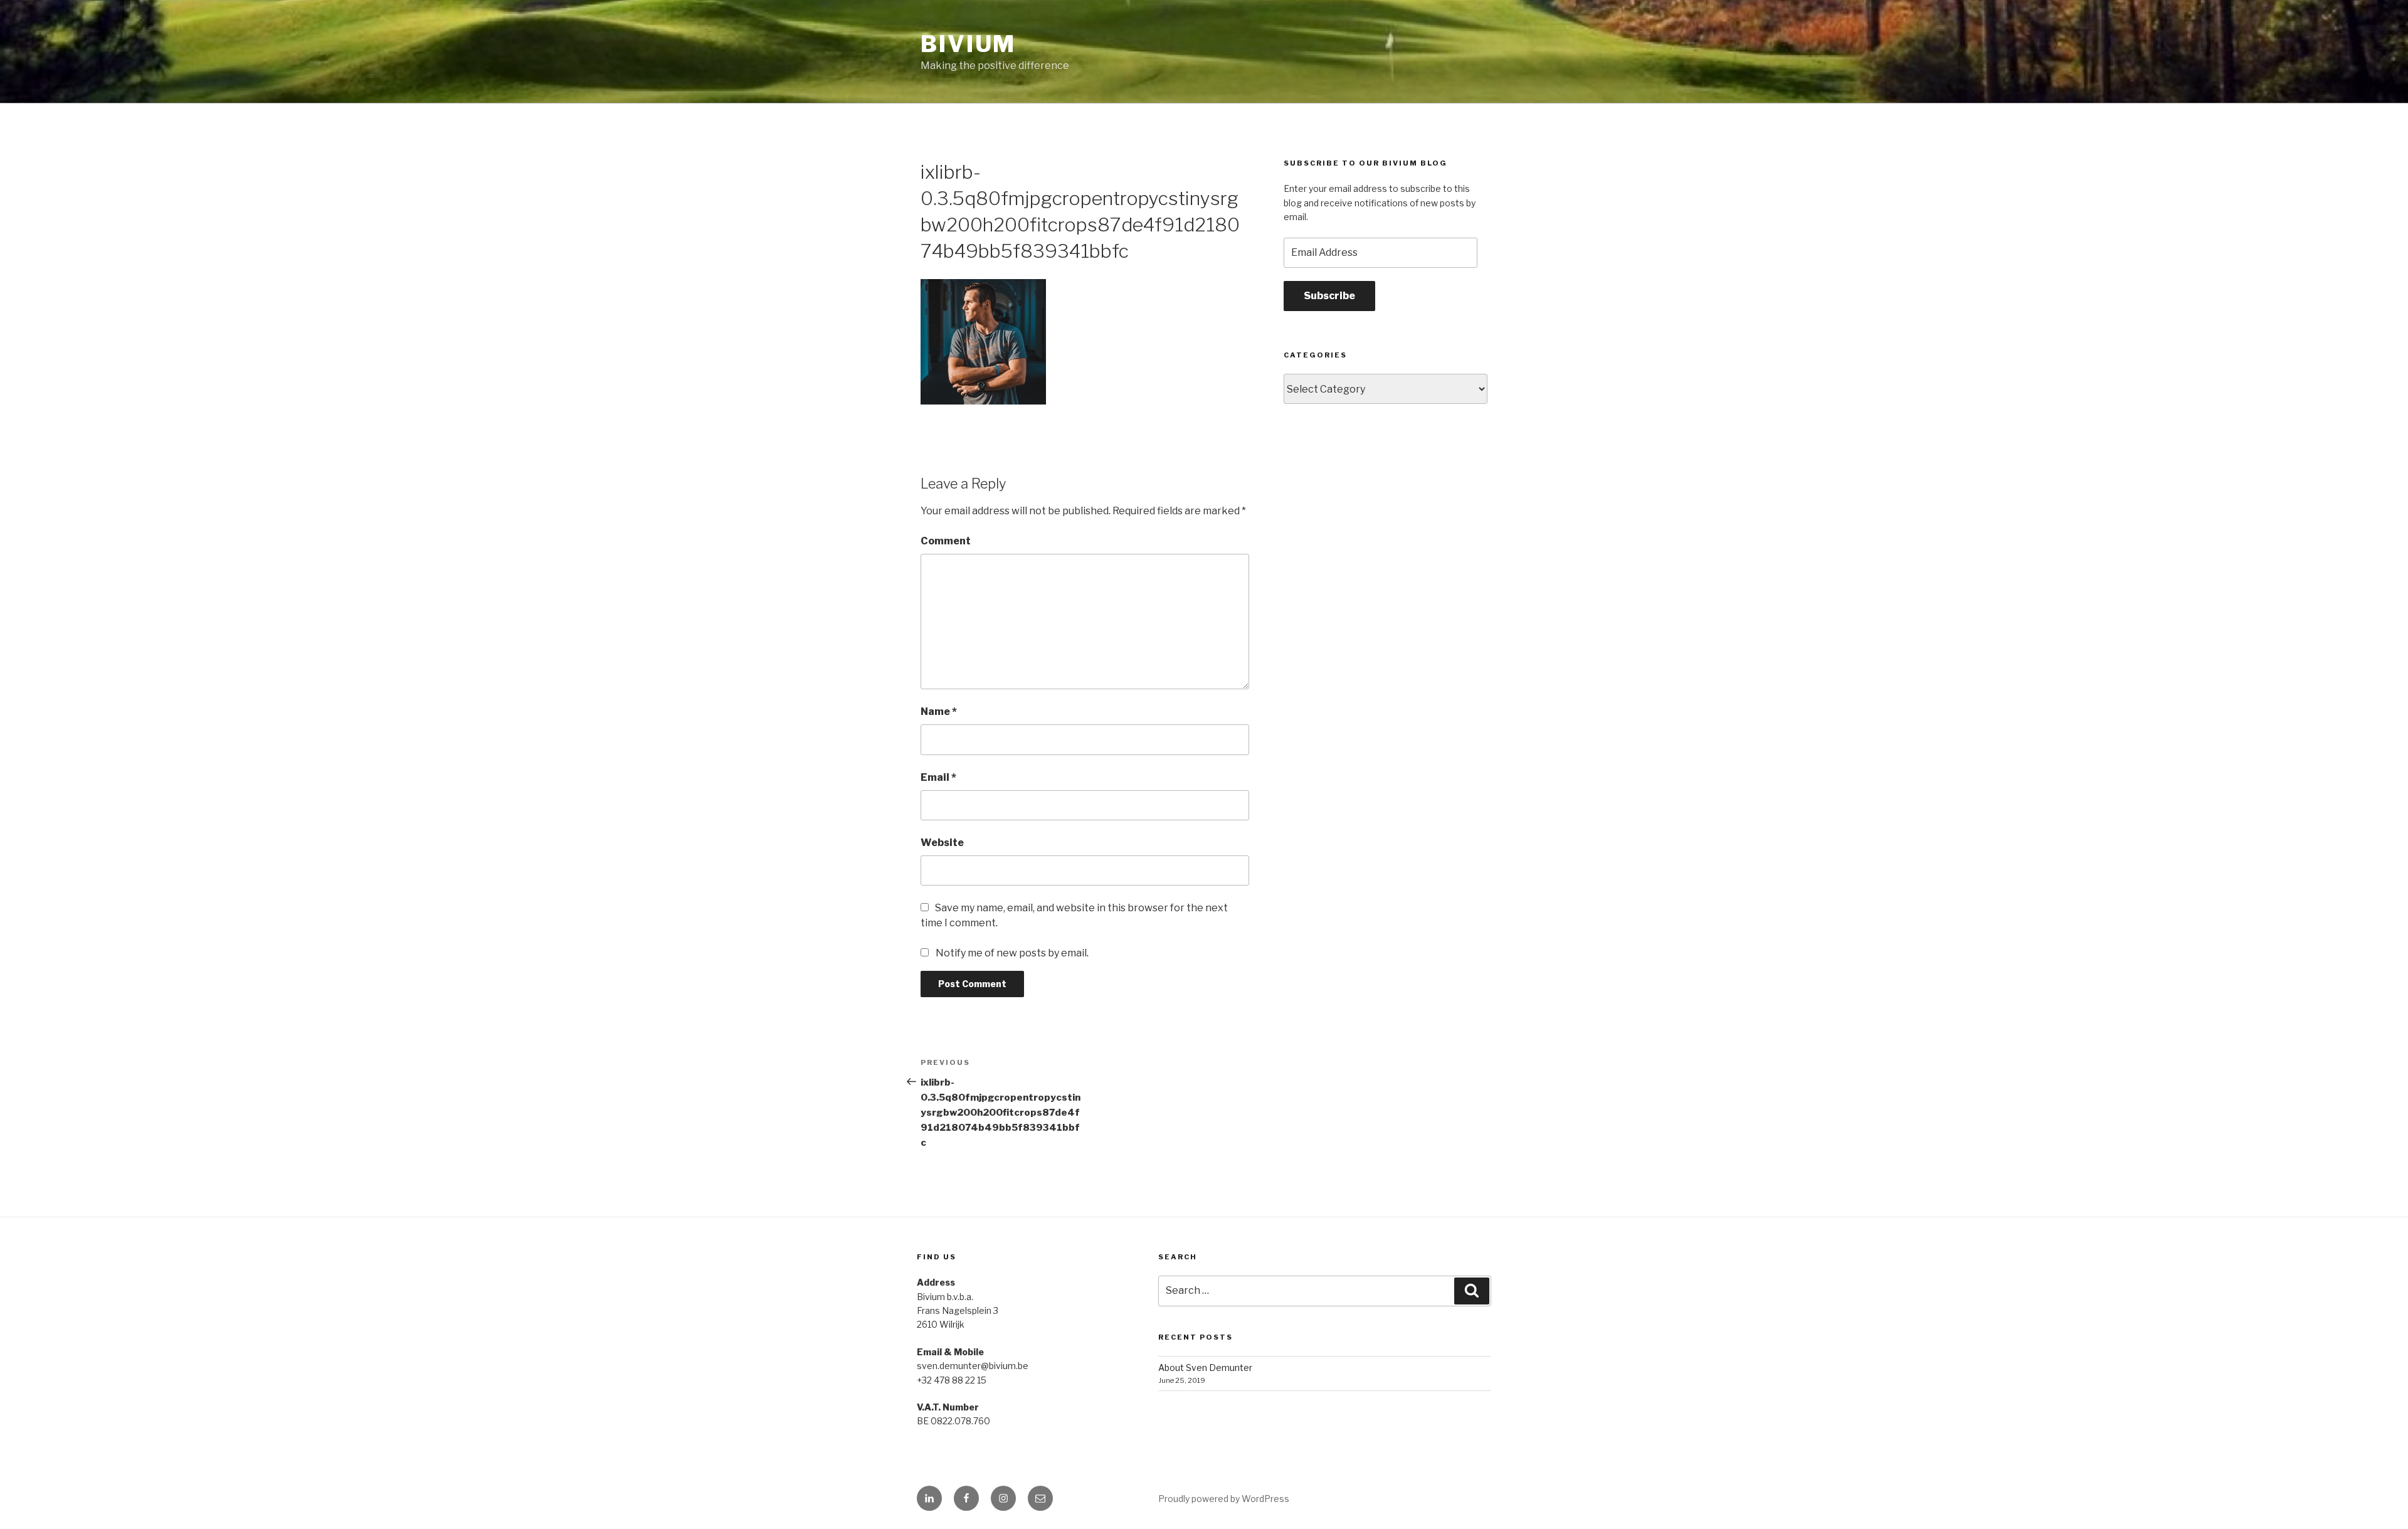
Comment (946, 541)
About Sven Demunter (1205, 1368)
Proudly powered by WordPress (1224, 1499)
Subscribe (1329, 296)
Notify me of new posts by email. (1012, 953)
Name (939, 712)
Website (942, 843)
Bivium (968, 44)
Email (938, 777)
